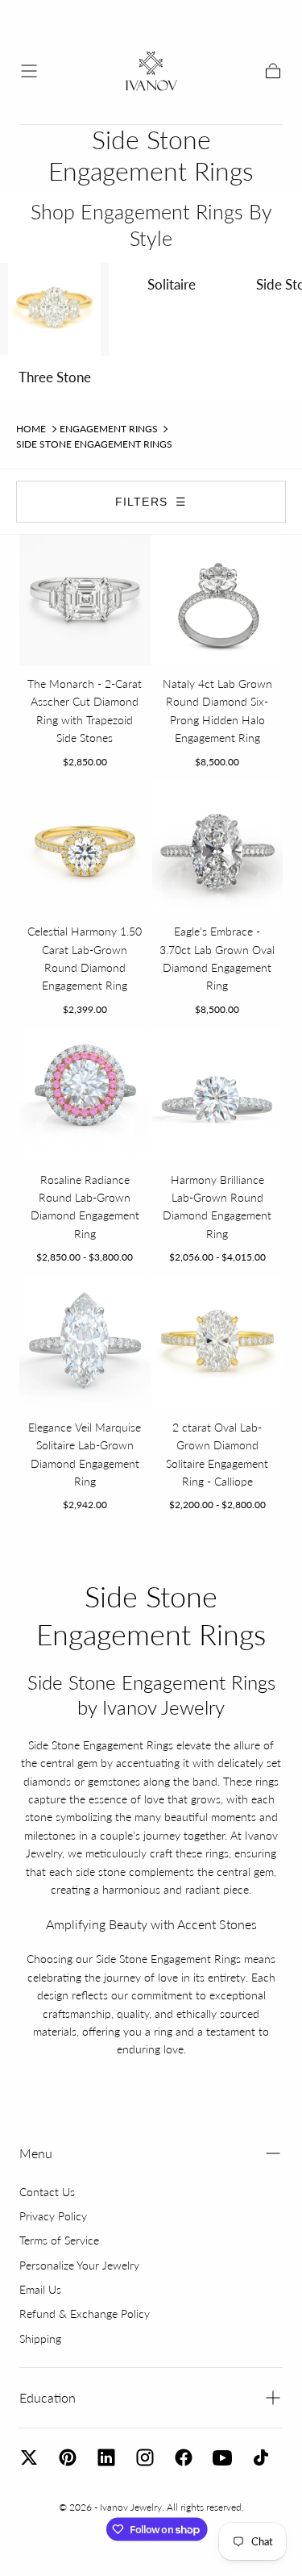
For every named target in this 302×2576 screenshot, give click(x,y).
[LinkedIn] (106, 2457)
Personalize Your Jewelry (79, 2265)
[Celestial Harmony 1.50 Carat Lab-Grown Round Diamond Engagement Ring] (85, 848)
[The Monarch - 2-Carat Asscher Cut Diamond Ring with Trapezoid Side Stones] (85, 600)
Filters (151, 502)
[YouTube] (222, 2457)
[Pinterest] (68, 2457)
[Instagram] (145, 2457)
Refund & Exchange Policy (85, 2313)
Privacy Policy (53, 2216)
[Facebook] (184, 2457)
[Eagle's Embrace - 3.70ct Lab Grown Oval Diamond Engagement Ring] (218, 848)
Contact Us (47, 2192)
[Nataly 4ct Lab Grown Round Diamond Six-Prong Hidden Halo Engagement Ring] (218, 600)
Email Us (40, 2289)
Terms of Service (59, 2240)
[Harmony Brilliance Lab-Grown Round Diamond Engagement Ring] (218, 1096)
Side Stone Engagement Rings (94, 444)
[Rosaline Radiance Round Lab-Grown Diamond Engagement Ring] (85, 1096)
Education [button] (48, 2397)
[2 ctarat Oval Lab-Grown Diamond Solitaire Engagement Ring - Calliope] (218, 1343)
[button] (29, 71)
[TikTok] (261, 2457)
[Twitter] (29, 2457)
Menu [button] (36, 2153)
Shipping (40, 2338)
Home (31, 429)
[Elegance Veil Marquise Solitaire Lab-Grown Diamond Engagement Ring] (85, 1343)
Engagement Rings (109, 429)
